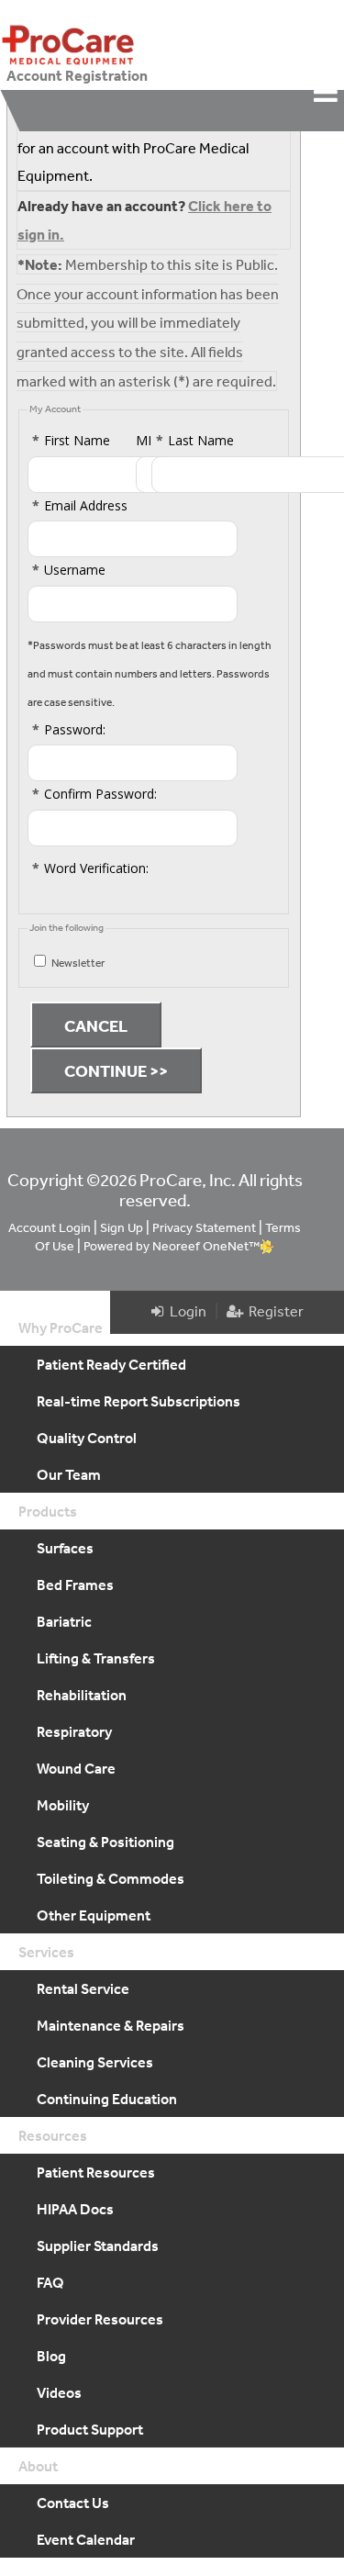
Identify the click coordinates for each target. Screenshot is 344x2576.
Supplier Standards (98, 2246)
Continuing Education (107, 2099)
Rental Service (83, 1988)
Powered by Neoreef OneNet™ (172, 1246)
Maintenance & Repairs (111, 2025)
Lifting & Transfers (96, 1658)
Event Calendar (86, 2539)
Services (46, 1952)
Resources (53, 2135)
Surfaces (65, 1548)
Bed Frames (75, 1585)
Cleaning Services (95, 2062)
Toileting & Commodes (111, 1878)
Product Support (90, 2429)
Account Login (50, 1227)
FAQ (50, 2282)
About (38, 2466)
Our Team (69, 1474)
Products (48, 1511)
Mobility (63, 1805)
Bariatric (64, 1621)
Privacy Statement (204, 1227)
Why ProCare (61, 1327)
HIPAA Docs (75, 2209)
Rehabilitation (82, 1695)
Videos (59, 2392)
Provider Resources (100, 2319)
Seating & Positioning (105, 1842)
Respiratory (74, 1731)
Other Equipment (94, 1915)
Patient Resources (96, 2172)
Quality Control (87, 1438)
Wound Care (76, 1768)
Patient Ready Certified (111, 1364)
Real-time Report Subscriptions (139, 1401)
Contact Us (73, 2503)
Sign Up (122, 1227)
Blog (51, 2356)
